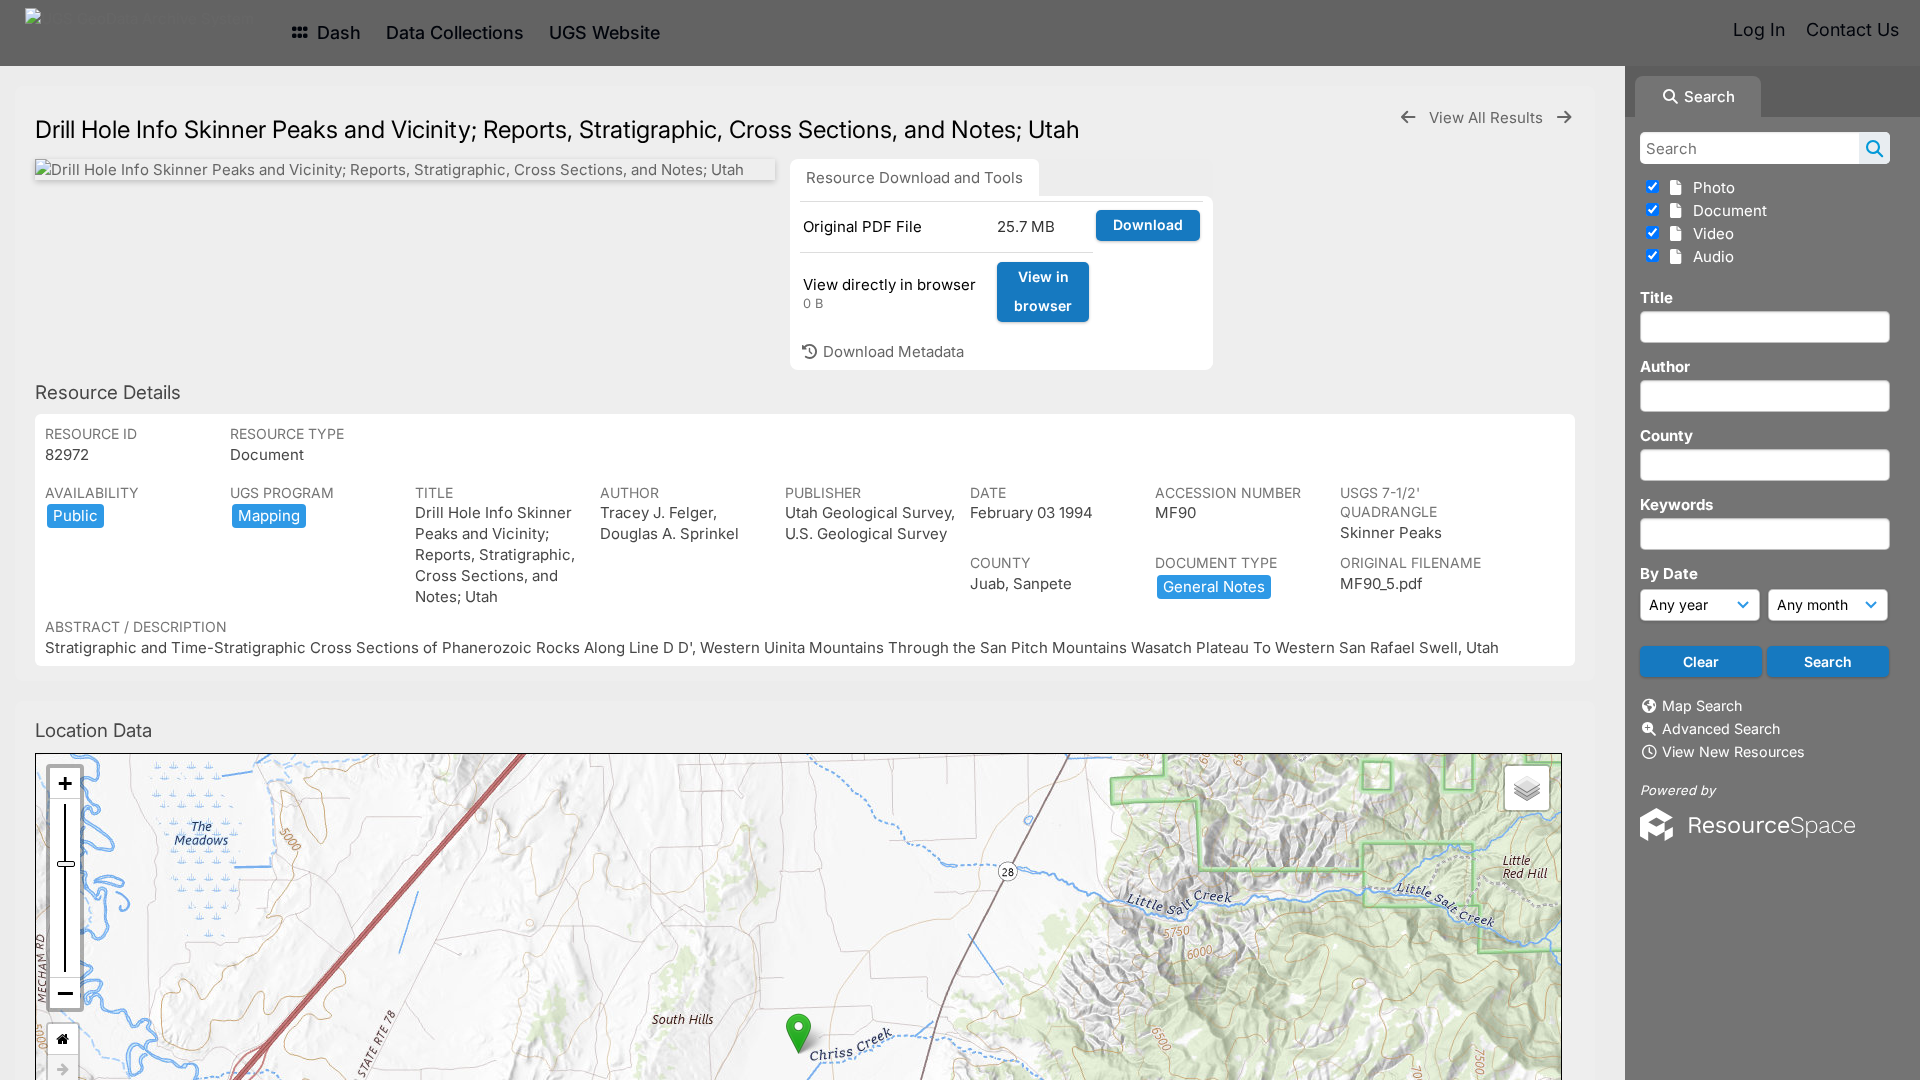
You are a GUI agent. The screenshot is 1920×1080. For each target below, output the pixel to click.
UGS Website (604, 32)
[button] (798, 1033)
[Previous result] (1408, 117)
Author (1665, 366)
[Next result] (1564, 117)
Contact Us (1852, 29)
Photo (1710, 187)
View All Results (1488, 117)
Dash (336, 32)
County (1666, 435)
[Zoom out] (65, 993)
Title (1656, 297)
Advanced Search (1721, 728)
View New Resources (1733, 751)
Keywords (1676, 504)
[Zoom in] (65, 783)
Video (1709, 233)
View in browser (1043, 291)
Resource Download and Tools (914, 177)
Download (1148, 224)
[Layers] (1527, 788)
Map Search (1702, 705)
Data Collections (455, 32)
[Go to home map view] (63, 1039)
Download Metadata (891, 351)
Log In (1759, 29)
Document (1726, 210)
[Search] (1874, 148)
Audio (1709, 256)
